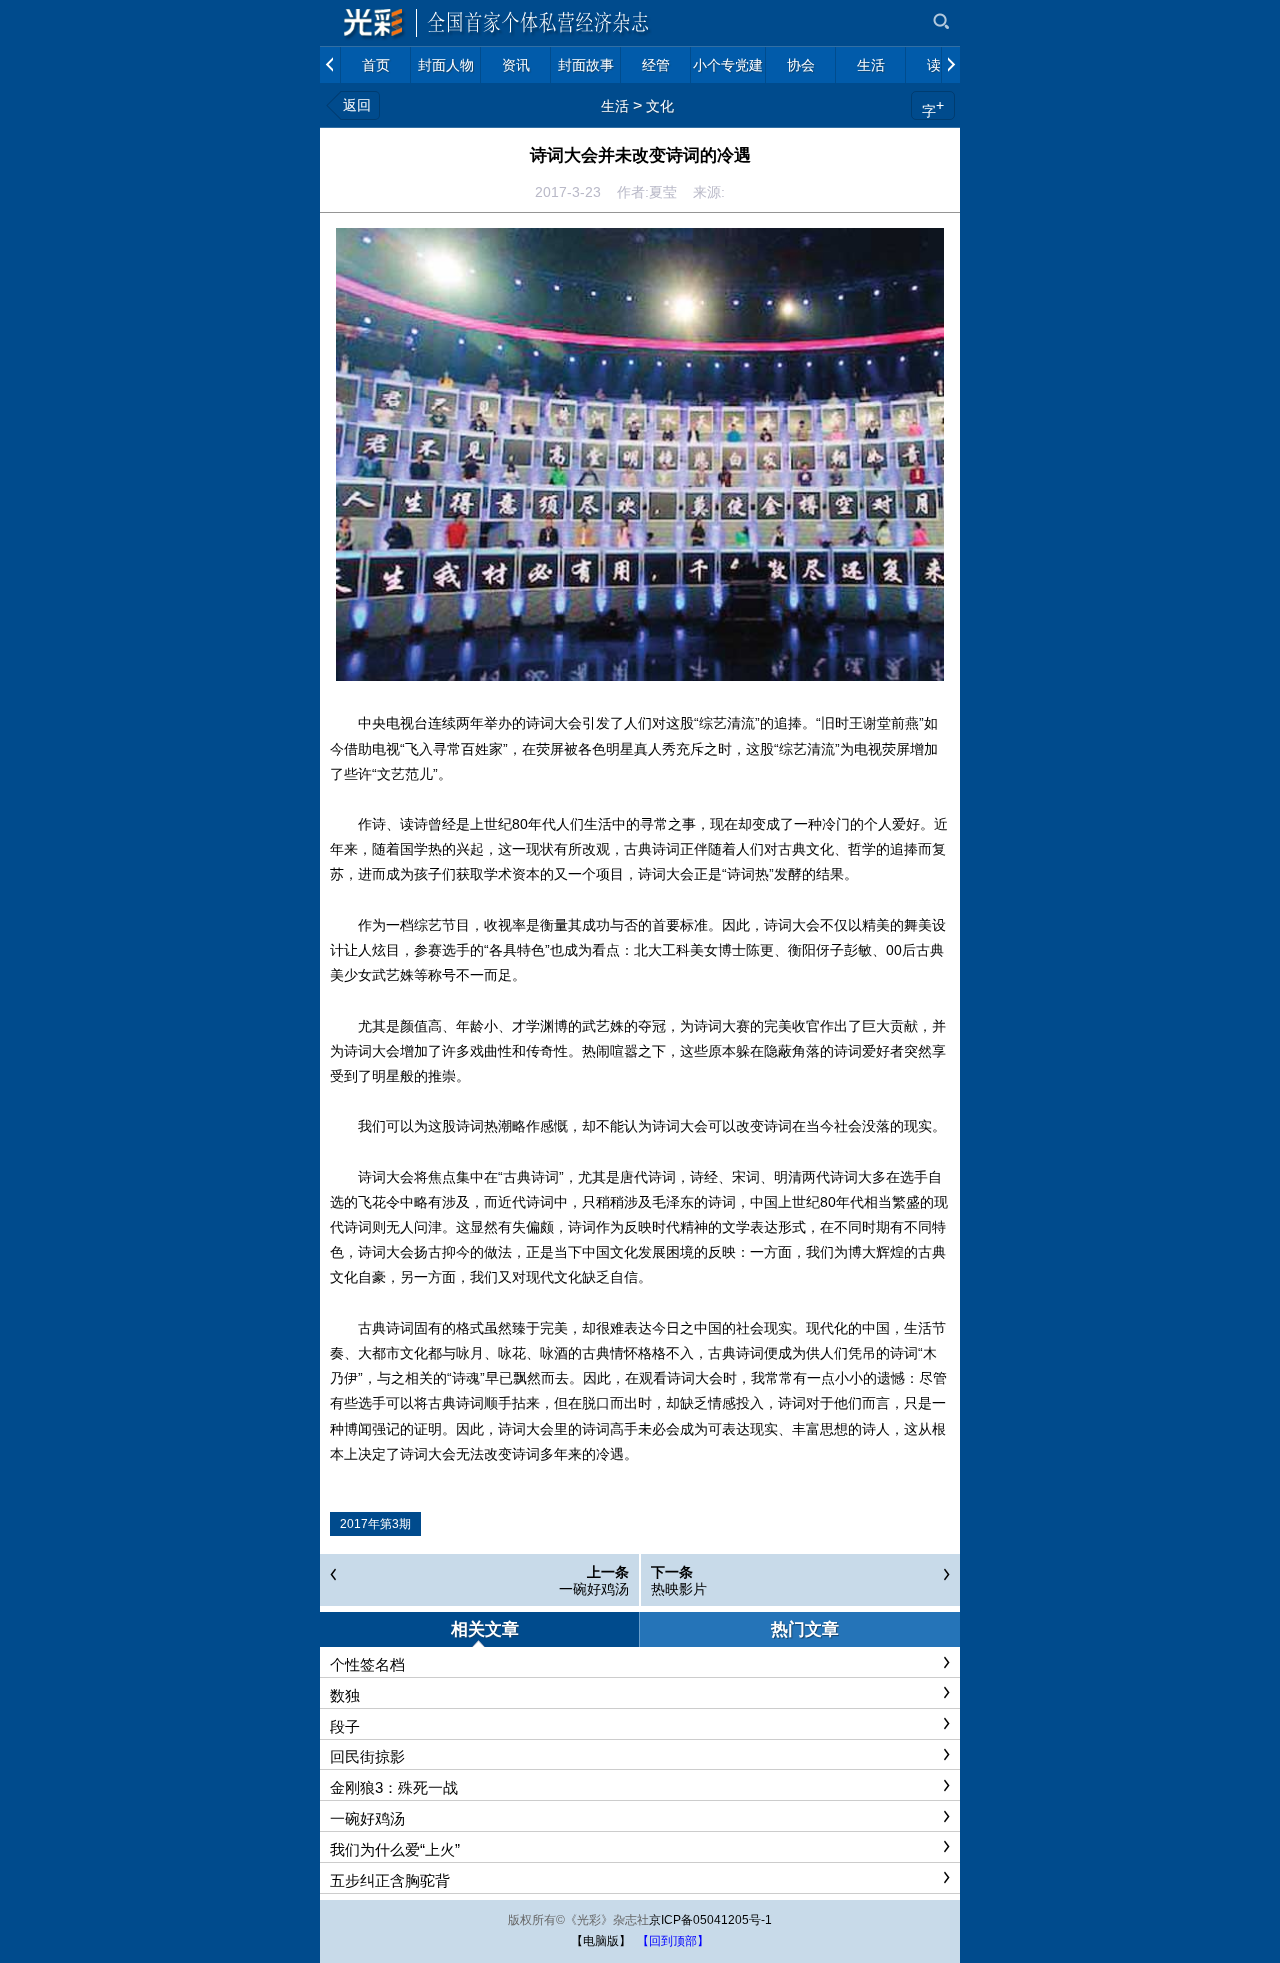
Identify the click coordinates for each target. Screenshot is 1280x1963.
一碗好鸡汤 (594, 1589)
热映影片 (679, 1589)
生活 (615, 106)
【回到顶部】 (673, 1941)
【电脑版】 (601, 1941)
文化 (660, 106)
